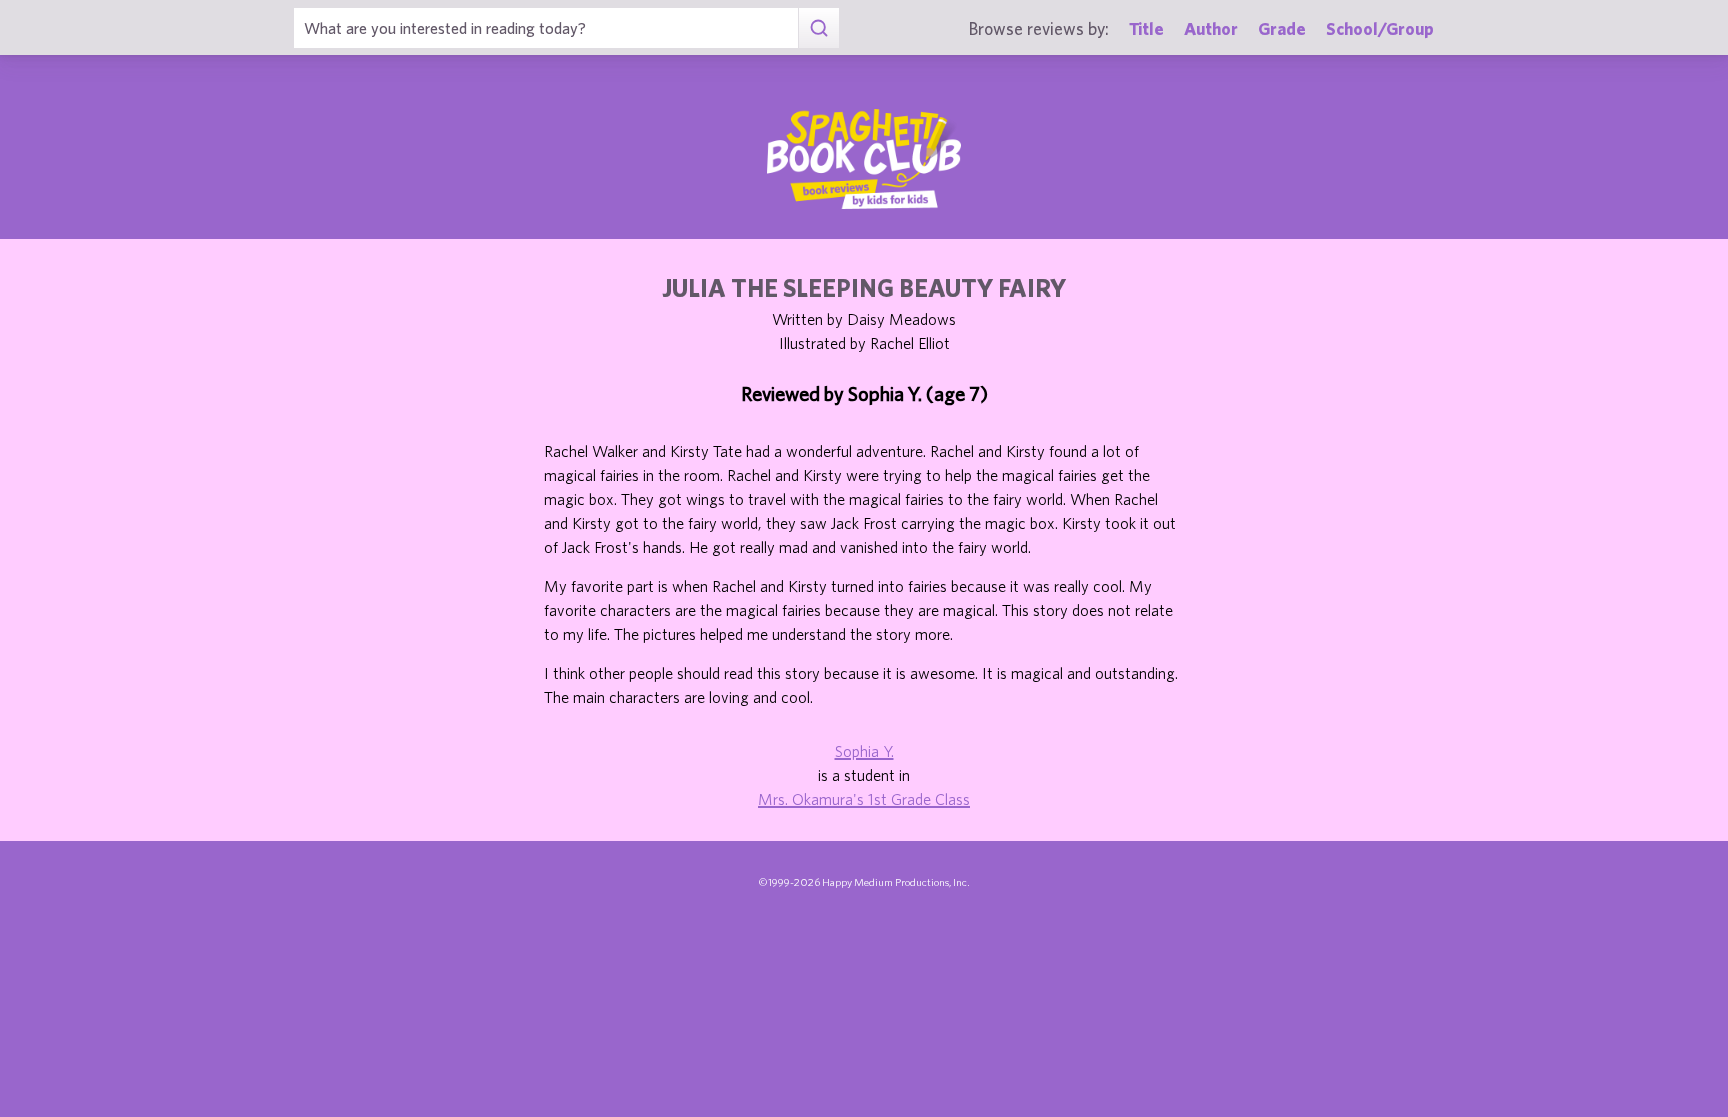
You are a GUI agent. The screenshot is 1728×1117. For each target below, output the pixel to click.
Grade (1282, 28)
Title (1146, 28)
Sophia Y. (864, 751)
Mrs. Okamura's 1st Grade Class (864, 799)
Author (1211, 28)
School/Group (1380, 28)
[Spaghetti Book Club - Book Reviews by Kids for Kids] (864, 159)
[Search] (818, 28)
